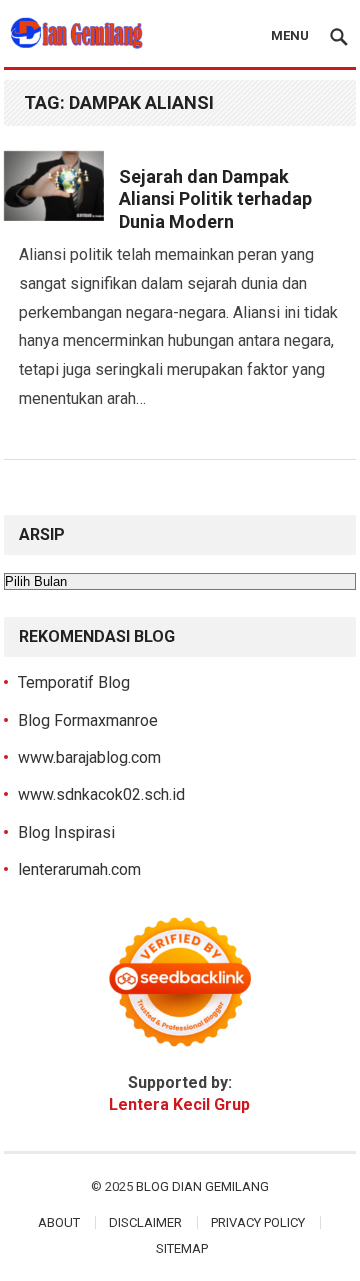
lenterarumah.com (79, 869)
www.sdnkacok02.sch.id (101, 794)
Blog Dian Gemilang (202, 1186)
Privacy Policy (258, 1222)
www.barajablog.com (89, 757)
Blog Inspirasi (66, 832)
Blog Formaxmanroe (88, 720)
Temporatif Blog (74, 682)
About (59, 1222)
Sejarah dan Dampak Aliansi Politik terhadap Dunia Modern (215, 199)
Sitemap (182, 1248)
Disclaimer (145, 1222)
